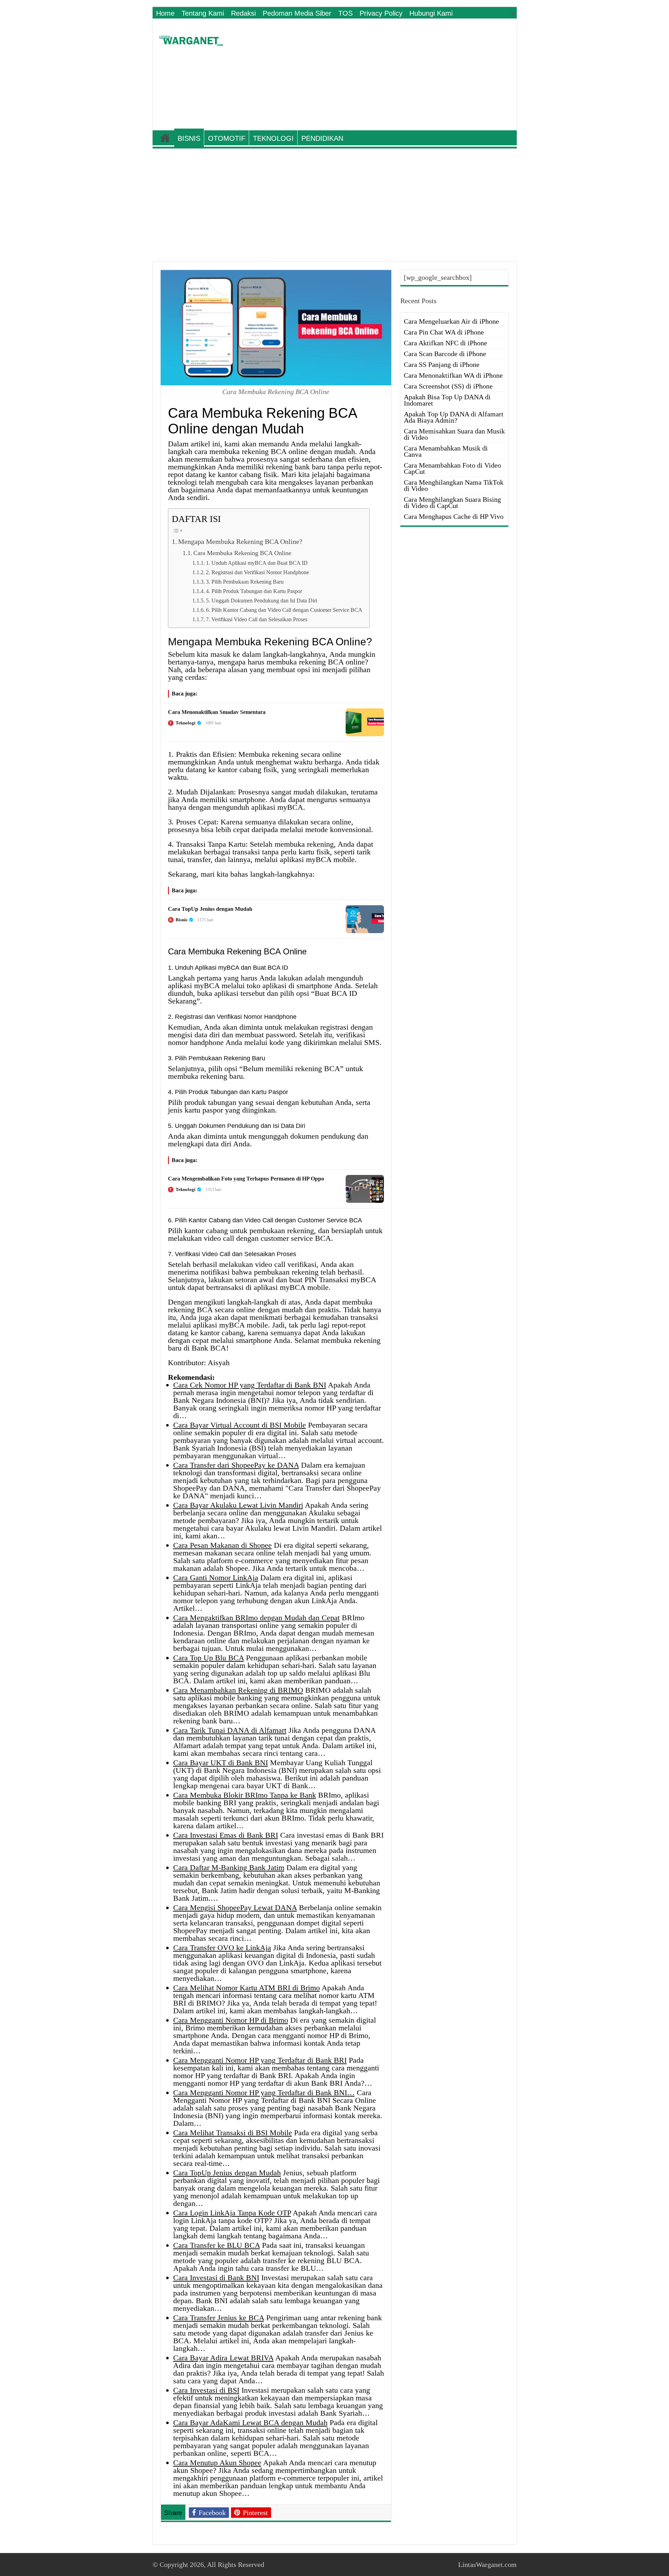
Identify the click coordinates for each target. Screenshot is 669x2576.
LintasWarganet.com (487, 2565)
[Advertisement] (385, 75)
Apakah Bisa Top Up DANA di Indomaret (447, 400)
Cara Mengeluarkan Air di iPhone (451, 321)
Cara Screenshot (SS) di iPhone (448, 386)
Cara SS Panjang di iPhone (442, 364)
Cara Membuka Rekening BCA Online (242, 553)
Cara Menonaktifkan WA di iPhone (453, 375)
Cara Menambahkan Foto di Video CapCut (452, 468)
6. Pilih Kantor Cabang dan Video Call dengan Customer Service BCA (284, 610)
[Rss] (513, 14)
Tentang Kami (203, 13)
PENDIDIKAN (322, 138)
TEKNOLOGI (273, 138)
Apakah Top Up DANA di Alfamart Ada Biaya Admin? (454, 417)
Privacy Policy (381, 13)
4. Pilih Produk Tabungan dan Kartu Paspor (254, 591)
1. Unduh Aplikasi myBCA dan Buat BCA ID (257, 563)
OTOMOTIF (227, 138)
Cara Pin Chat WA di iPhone (444, 332)
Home (165, 13)
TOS (345, 13)
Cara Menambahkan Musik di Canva (446, 451)
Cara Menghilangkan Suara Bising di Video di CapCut (452, 502)
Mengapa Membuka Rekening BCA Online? (240, 541)
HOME (165, 138)
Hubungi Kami (431, 13)
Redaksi (243, 13)
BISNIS (189, 138)
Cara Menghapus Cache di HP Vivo (454, 516)
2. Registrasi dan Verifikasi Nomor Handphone (257, 572)
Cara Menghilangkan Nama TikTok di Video (454, 485)
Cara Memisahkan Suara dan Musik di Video (454, 434)
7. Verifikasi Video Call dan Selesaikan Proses (257, 619)
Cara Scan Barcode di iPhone (445, 354)
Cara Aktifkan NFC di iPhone (445, 343)
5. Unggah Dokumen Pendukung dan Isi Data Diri (262, 601)
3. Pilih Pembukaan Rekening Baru (245, 582)
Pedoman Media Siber (297, 13)
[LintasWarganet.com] (191, 39)
